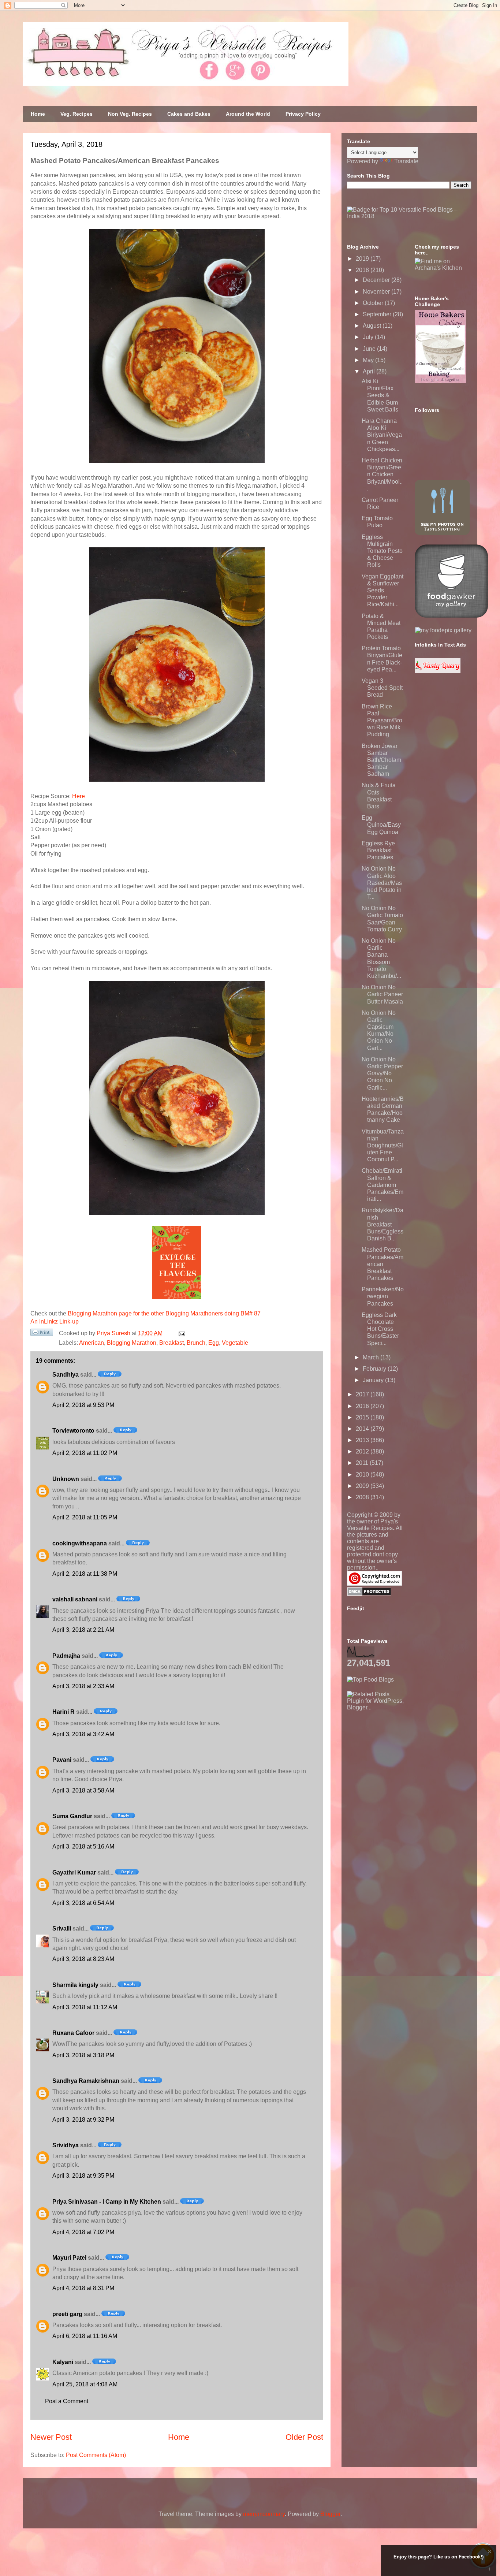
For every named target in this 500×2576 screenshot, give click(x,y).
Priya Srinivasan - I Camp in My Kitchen (107, 2202)
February (375, 1369)
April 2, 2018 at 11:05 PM (85, 1517)
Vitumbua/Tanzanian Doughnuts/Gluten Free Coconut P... (383, 1146)
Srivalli (62, 1929)
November (377, 292)
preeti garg (67, 2314)
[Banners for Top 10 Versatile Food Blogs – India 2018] (409, 216)
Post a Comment (67, 2401)
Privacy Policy (303, 114)
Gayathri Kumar (74, 1873)
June (370, 349)
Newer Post (51, 2437)
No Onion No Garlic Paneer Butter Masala (382, 994)
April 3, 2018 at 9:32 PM (83, 2120)
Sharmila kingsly (75, 1985)
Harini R (64, 1712)
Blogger (330, 2514)
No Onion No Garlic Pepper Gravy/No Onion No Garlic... (382, 1073)
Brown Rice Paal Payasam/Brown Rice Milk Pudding (382, 721)
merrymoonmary (264, 2514)
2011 (363, 1463)
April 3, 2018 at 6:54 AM (83, 1903)
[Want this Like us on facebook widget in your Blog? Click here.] (490, 2569)
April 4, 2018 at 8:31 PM (83, 2288)
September (378, 314)
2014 (363, 1429)
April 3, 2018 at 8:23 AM (83, 1959)
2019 (363, 259)
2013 (363, 1440)
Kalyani (63, 2362)
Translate (406, 161)
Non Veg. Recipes (130, 114)
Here (79, 796)
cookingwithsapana (80, 1543)
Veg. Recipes (77, 114)
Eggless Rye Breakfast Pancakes (378, 850)
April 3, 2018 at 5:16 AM (83, 1847)
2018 (363, 270)
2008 (363, 1497)
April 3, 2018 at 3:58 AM (83, 1790)
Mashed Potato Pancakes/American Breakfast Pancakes (383, 1264)
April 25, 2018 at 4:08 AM (85, 2384)
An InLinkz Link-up (55, 1321)
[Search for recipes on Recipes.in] (370, 1680)
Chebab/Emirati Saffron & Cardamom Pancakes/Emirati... (383, 1185)
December (377, 280)
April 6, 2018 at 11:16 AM (85, 2336)
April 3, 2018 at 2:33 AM (83, 1686)
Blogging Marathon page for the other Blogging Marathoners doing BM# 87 (164, 1313)
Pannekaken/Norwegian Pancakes (383, 1296)
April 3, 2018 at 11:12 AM (85, 2007)
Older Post (304, 2437)
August (373, 326)
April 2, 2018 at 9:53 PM (83, 1405)
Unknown (66, 1479)
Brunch (196, 1343)
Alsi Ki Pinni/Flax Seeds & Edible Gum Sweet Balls (380, 395)
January (374, 1380)
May (369, 360)
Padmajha (66, 1656)
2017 (363, 1394)
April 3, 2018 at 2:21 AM (83, 1630)
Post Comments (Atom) (96, 2455)
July (369, 337)
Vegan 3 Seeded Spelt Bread (382, 688)
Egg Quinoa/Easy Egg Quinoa (381, 825)
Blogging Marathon (132, 1343)
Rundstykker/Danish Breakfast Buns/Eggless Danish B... (383, 1224)
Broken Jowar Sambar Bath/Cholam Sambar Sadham (381, 760)
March (372, 1357)
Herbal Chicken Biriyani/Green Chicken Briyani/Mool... (382, 474)
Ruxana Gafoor (73, 2033)
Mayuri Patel (69, 2258)
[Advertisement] (402, 1757)
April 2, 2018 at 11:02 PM (85, 1453)
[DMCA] (369, 1594)
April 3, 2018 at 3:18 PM (83, 2055)
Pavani (62, 1760)
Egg (214, 1343)
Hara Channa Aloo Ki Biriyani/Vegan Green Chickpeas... (382, 435)
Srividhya (66, 2145)
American (92, 1343)
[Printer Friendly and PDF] (42, 1334)
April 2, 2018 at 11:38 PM (85, 1574)
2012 (363, 1451)
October (374, 303)
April (370, 371)
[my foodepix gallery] (443, 630)
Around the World (248, 114)
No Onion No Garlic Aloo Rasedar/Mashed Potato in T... (382, 883)
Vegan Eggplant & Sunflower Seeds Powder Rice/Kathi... (383, 591)
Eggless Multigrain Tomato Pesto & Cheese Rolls (382, 551)
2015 (363, 1417)
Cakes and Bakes (189, 114)
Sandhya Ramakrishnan (86, 2081)
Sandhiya (66, 1375)
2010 (363, 1475)
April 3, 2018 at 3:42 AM (83, 1734)
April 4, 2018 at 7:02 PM (83, 2232)
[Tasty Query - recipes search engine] (438, 671)
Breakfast (171, 1343)
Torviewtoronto (73, 1431)
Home (38, 114)
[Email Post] (180, 1333)
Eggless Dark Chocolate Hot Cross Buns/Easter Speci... (380, 1329)
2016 (363, 1406)
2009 (363, 1486)
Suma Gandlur (72, 1816)
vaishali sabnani (75, 1599)
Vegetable (235, 1343)
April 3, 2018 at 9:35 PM (83, 2176)
